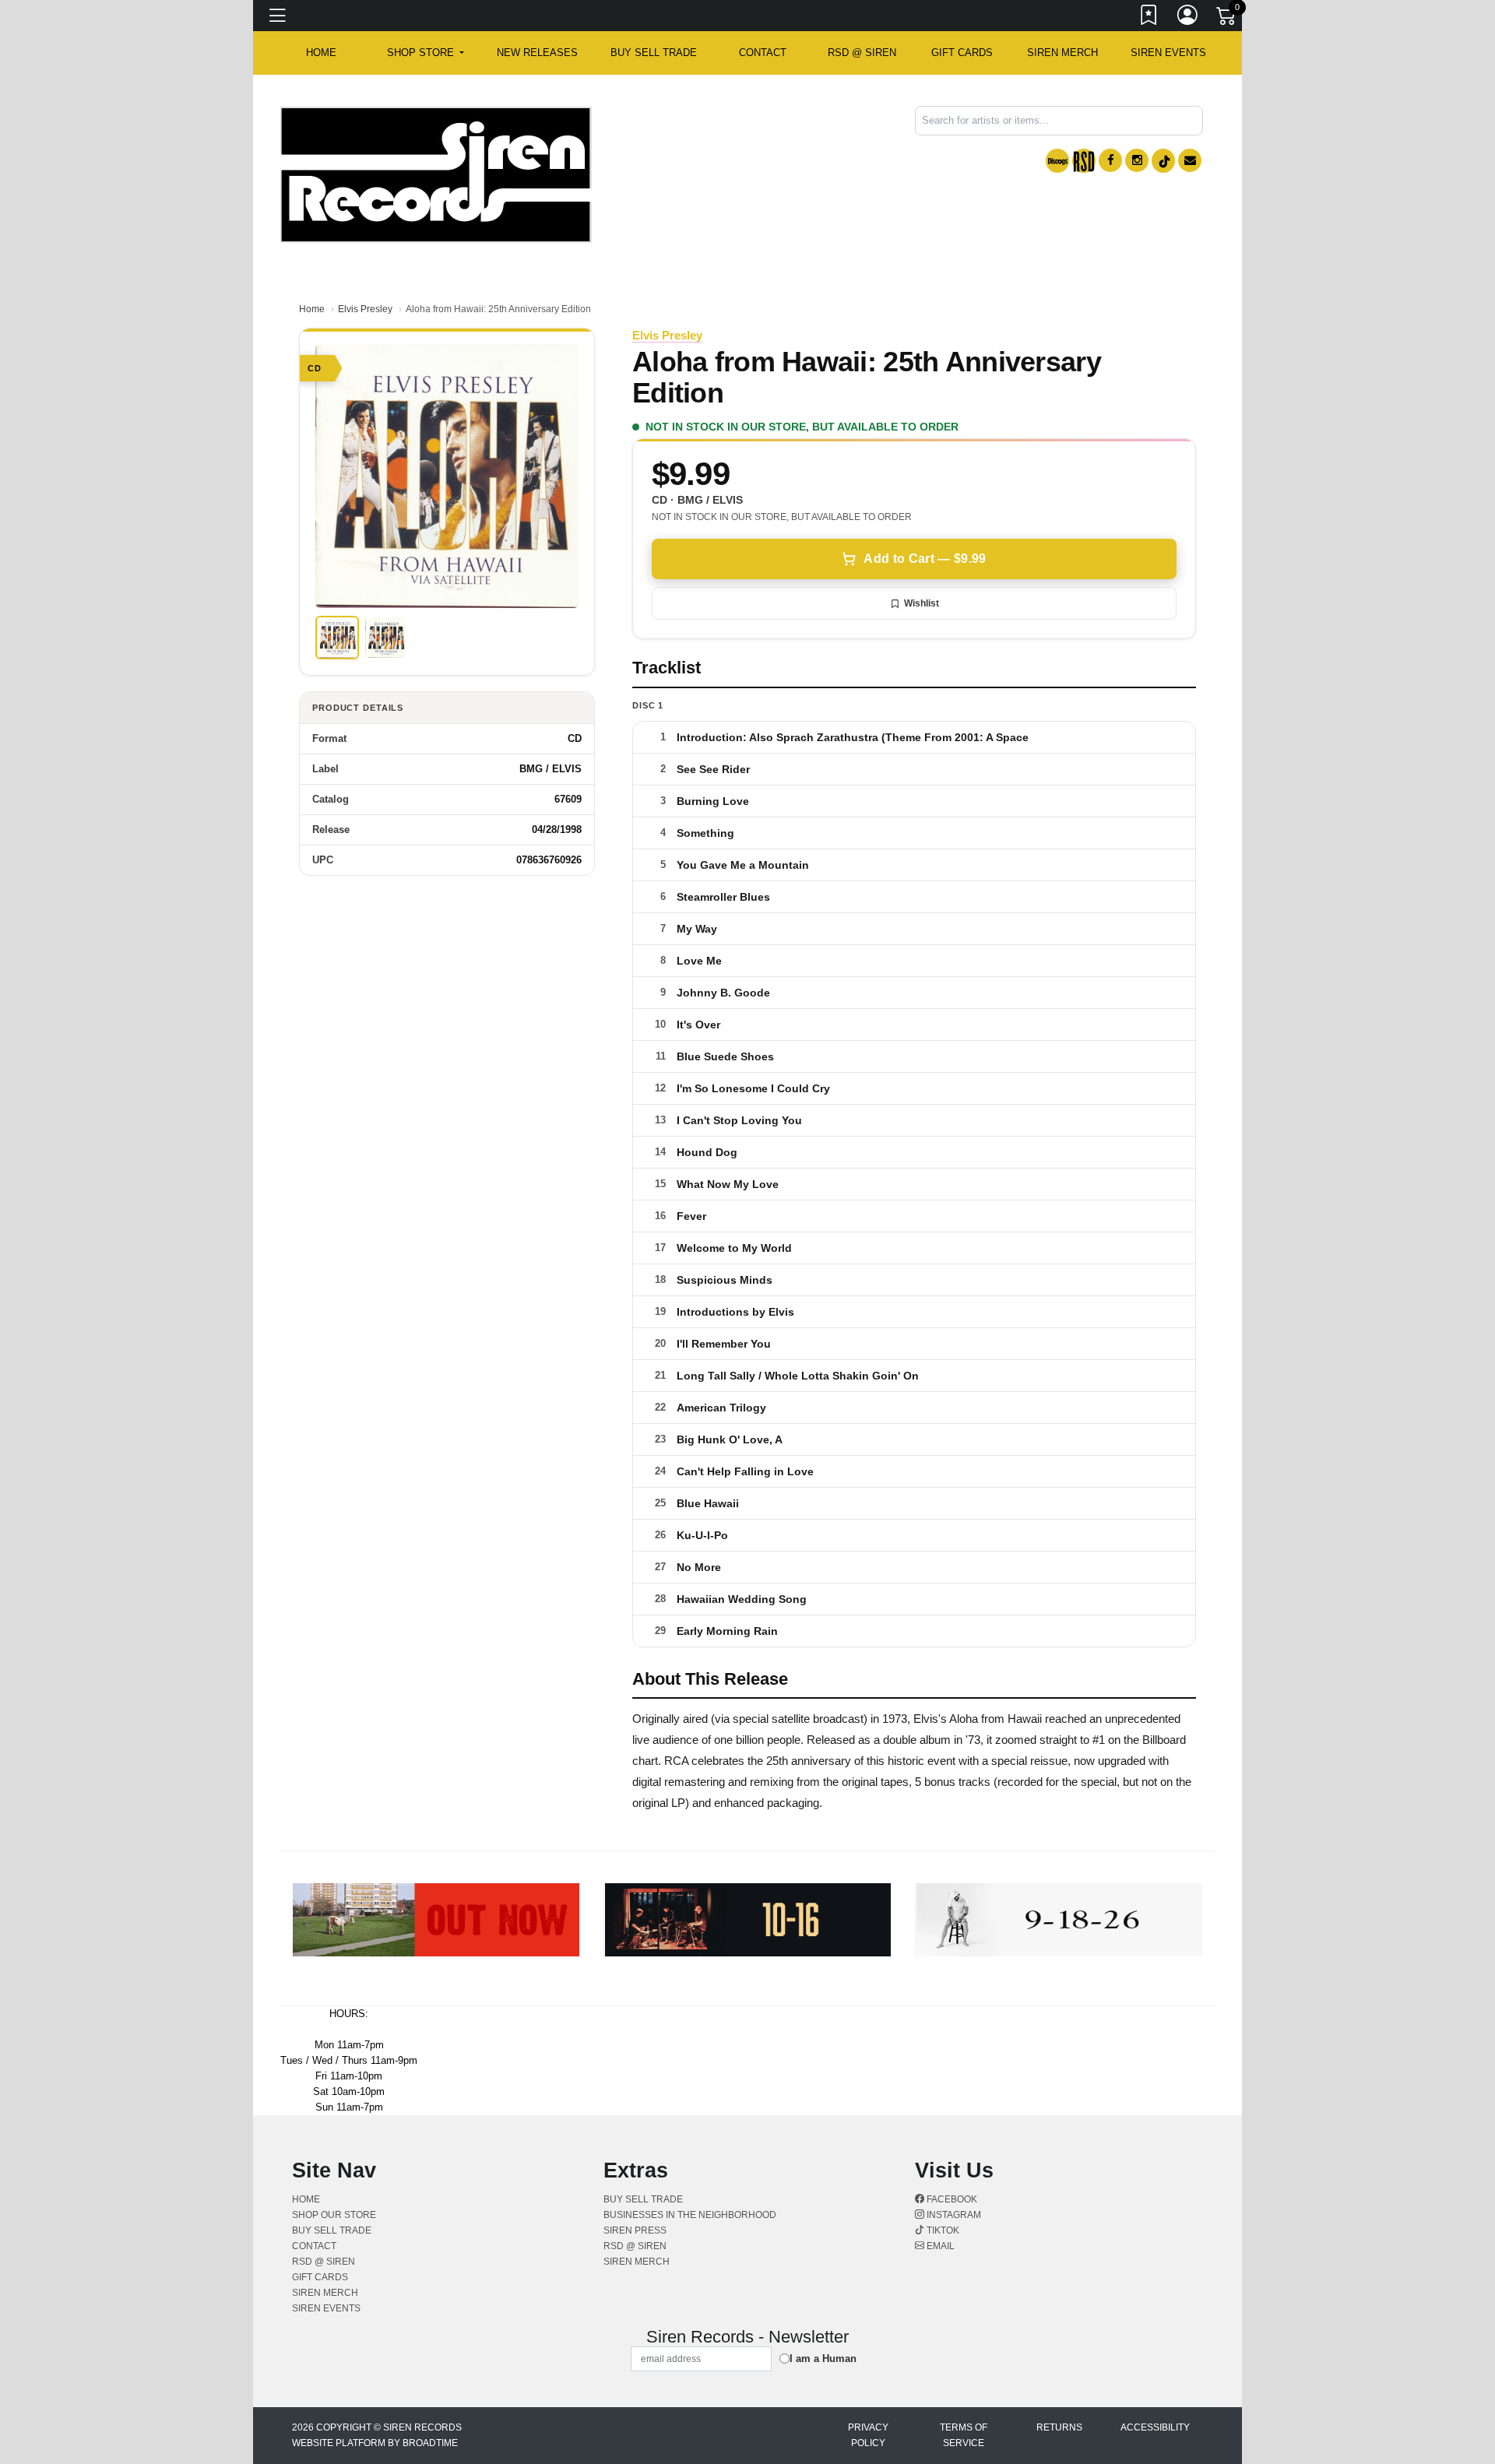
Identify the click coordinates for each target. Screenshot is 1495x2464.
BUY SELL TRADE (654, 53)
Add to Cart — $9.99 (925, 559)
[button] (426, 53)
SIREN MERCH (1062, 53)
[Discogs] (1057, 161)
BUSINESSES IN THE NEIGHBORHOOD (690, 2215)
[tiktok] (1163, 161)
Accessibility (1155, 2427)
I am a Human (823, 2359)
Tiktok (942, 2230)
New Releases (537, 53)
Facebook (951, 2199)
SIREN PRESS (635, 2230)
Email (939, 2246)
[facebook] (1110, 160)
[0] (1227, 19)
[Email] (1190, 160)
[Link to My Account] (1188, 18)
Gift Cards (962, 53)
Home (312, 309)
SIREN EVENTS (1168, 53)
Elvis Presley (365, 309)
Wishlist (922, 603)
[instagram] (1137, 160)
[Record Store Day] (1084, 161)
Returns (1059, 2427)
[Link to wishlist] (1149, 18)
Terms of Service (964, 2435)
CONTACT (763, 53)
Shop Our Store (334, 2215)
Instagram (953, 2215)
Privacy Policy (868, 2435)
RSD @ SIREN (862, 53)
